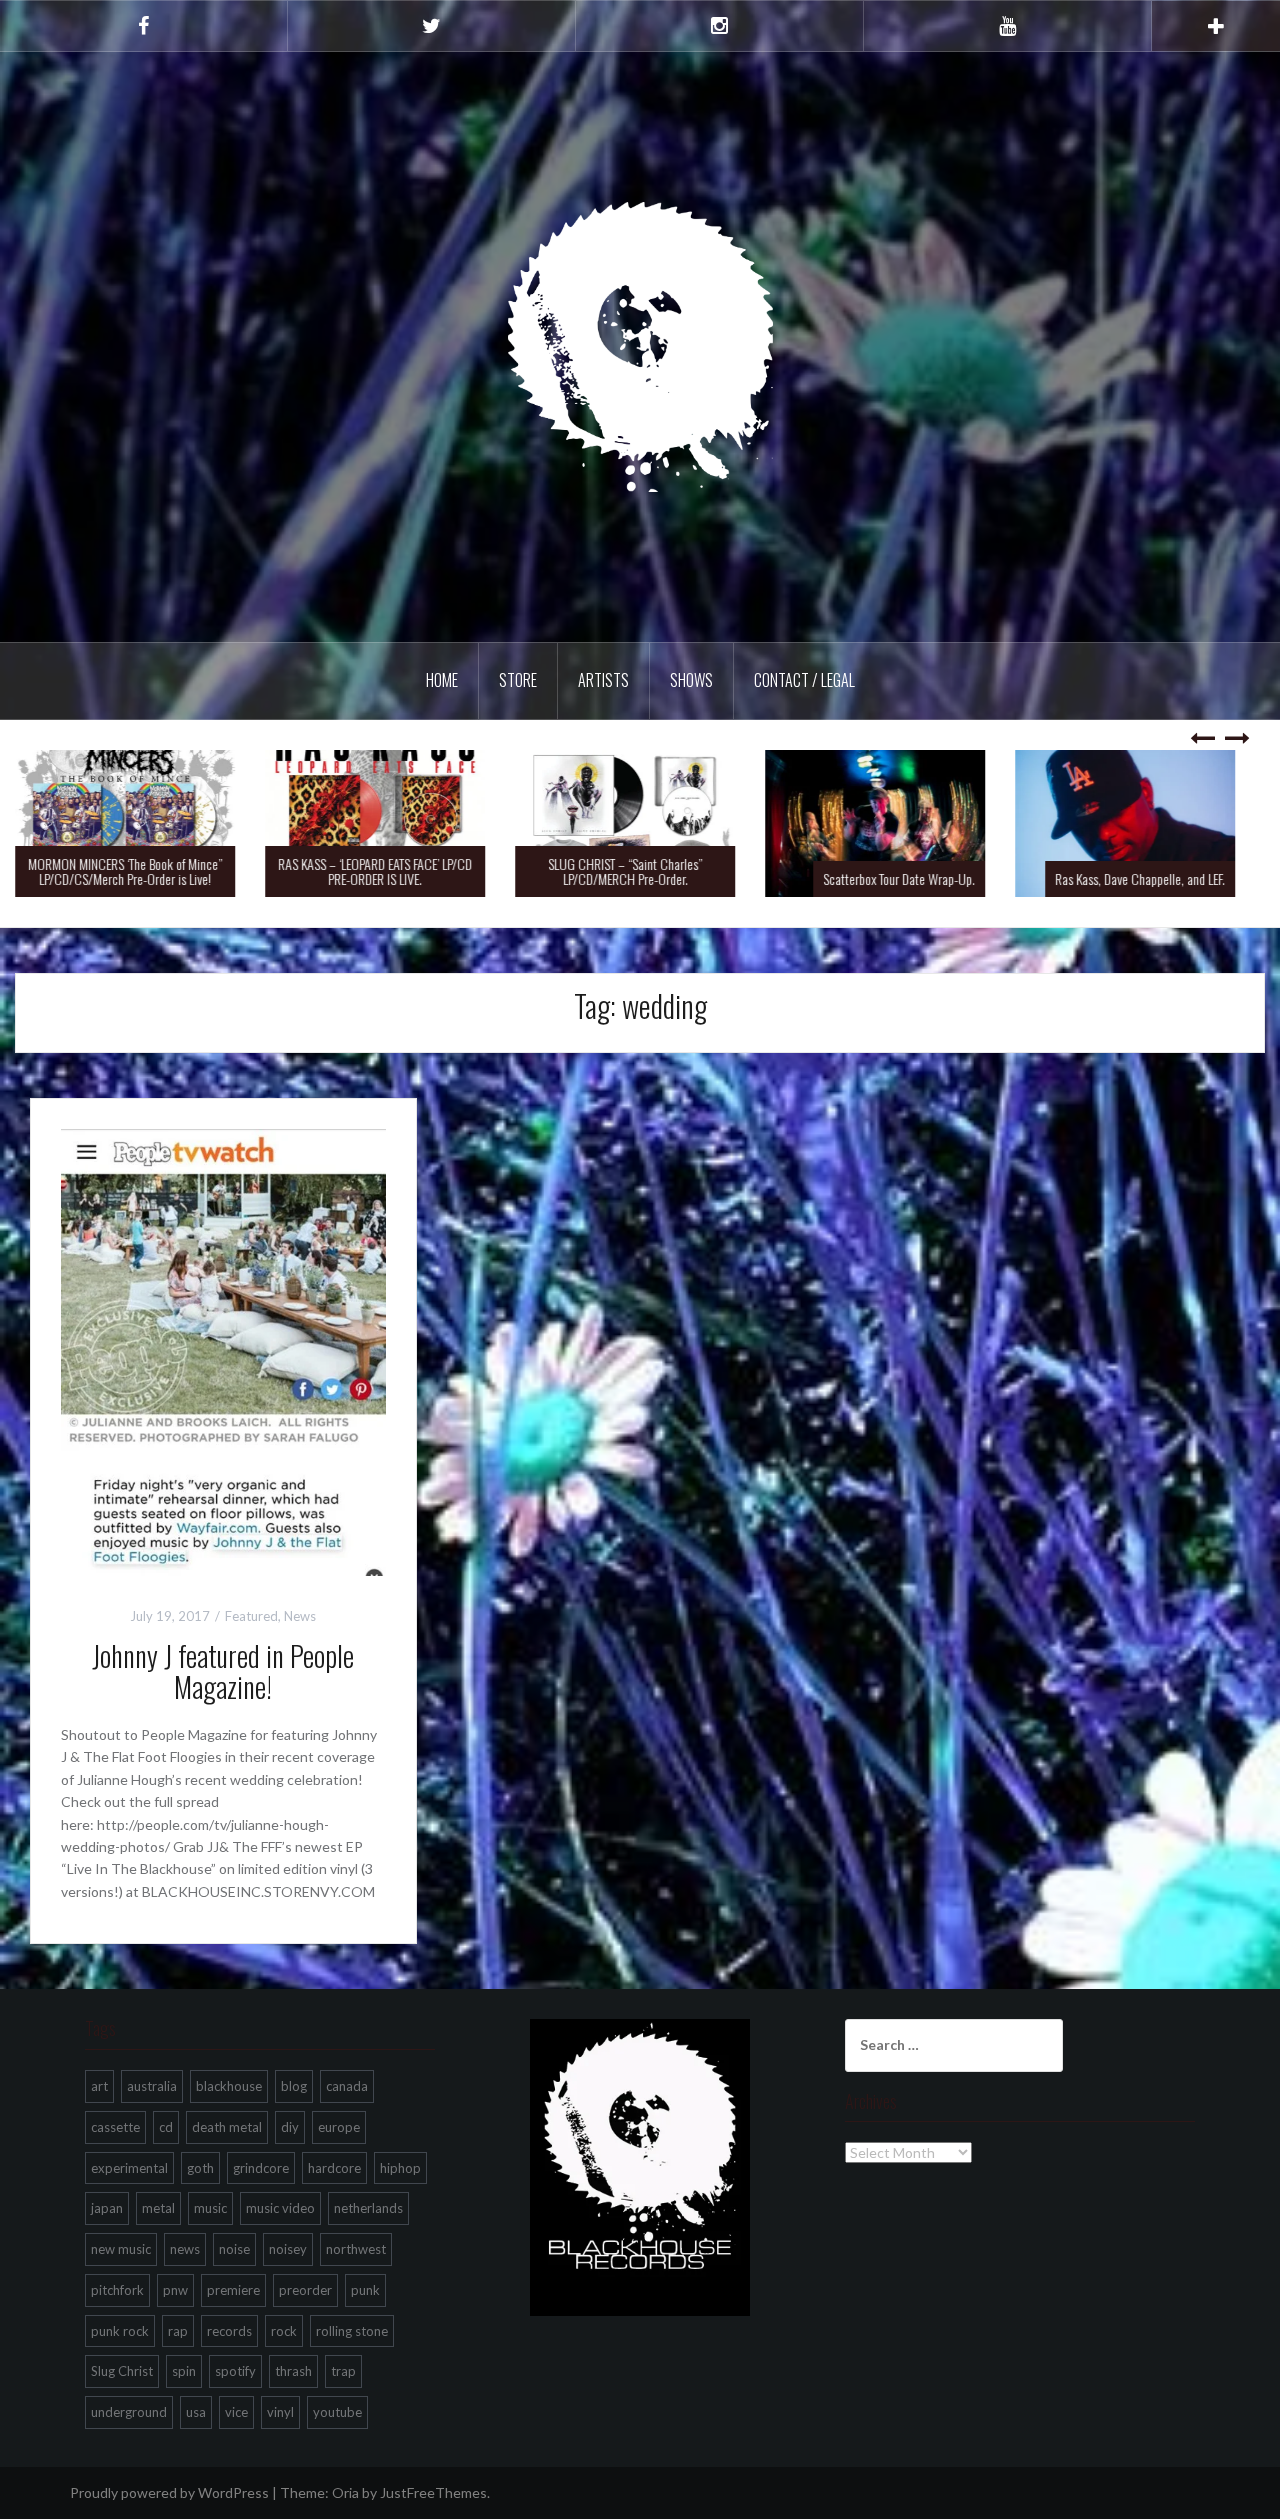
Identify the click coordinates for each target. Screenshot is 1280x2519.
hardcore (334, 2168)
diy (290, 2127)
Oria (345, 2492)
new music (121, 2249)
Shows (691, 680)
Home (442, 680)
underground (129, 2412)
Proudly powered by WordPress (169, 2492)
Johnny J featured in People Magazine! (223, 1671)
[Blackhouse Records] (640, 345)
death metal (227, 2127)
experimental (129, 2168)
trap (343, 2371)
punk (365, 2290)
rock (284, 2331)
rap (178, 2331)
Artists (603, 680)
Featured (251, 1616)
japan (107, 2208)
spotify (235, 2371)
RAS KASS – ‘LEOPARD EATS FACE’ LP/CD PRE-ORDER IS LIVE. (390, 871)
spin (184, 2371)
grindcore (261, 2168)
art (99, 2086)
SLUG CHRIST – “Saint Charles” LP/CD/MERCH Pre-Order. (640, 871)
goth (200, 2168)
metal (158, 2208)
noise (234, 2249)
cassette (115, 2127)
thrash (293, 2371)
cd (166, 2127)
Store (518, 680)
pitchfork (117, 2290)
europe (339, 2127)
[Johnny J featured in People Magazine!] (223, 1350)
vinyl (280, 2412)
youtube (337, 2412)
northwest (356, 2249)
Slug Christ (122, 2371)
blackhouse (229, 2086)
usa (196, 2412)
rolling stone (352, 2331)
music (210, 2208)
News (300, 1616)
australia (152, 2086)
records (229, 2331)
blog (294, 2086)
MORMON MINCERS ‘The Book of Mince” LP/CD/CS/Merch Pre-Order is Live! (140, 871)
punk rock (120, 2331)
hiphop (400, 2168)
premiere (233, 2290)
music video (280, 2208)
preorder (305, 2290)
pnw (175, 2290)
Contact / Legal (804, 680)
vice (236, 2412)
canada (347, 2086)
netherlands (368, 2208)
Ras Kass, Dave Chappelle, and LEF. (1155, 878)
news (185, 2249)
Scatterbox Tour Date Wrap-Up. (914, 878)
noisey (288, 2249)
